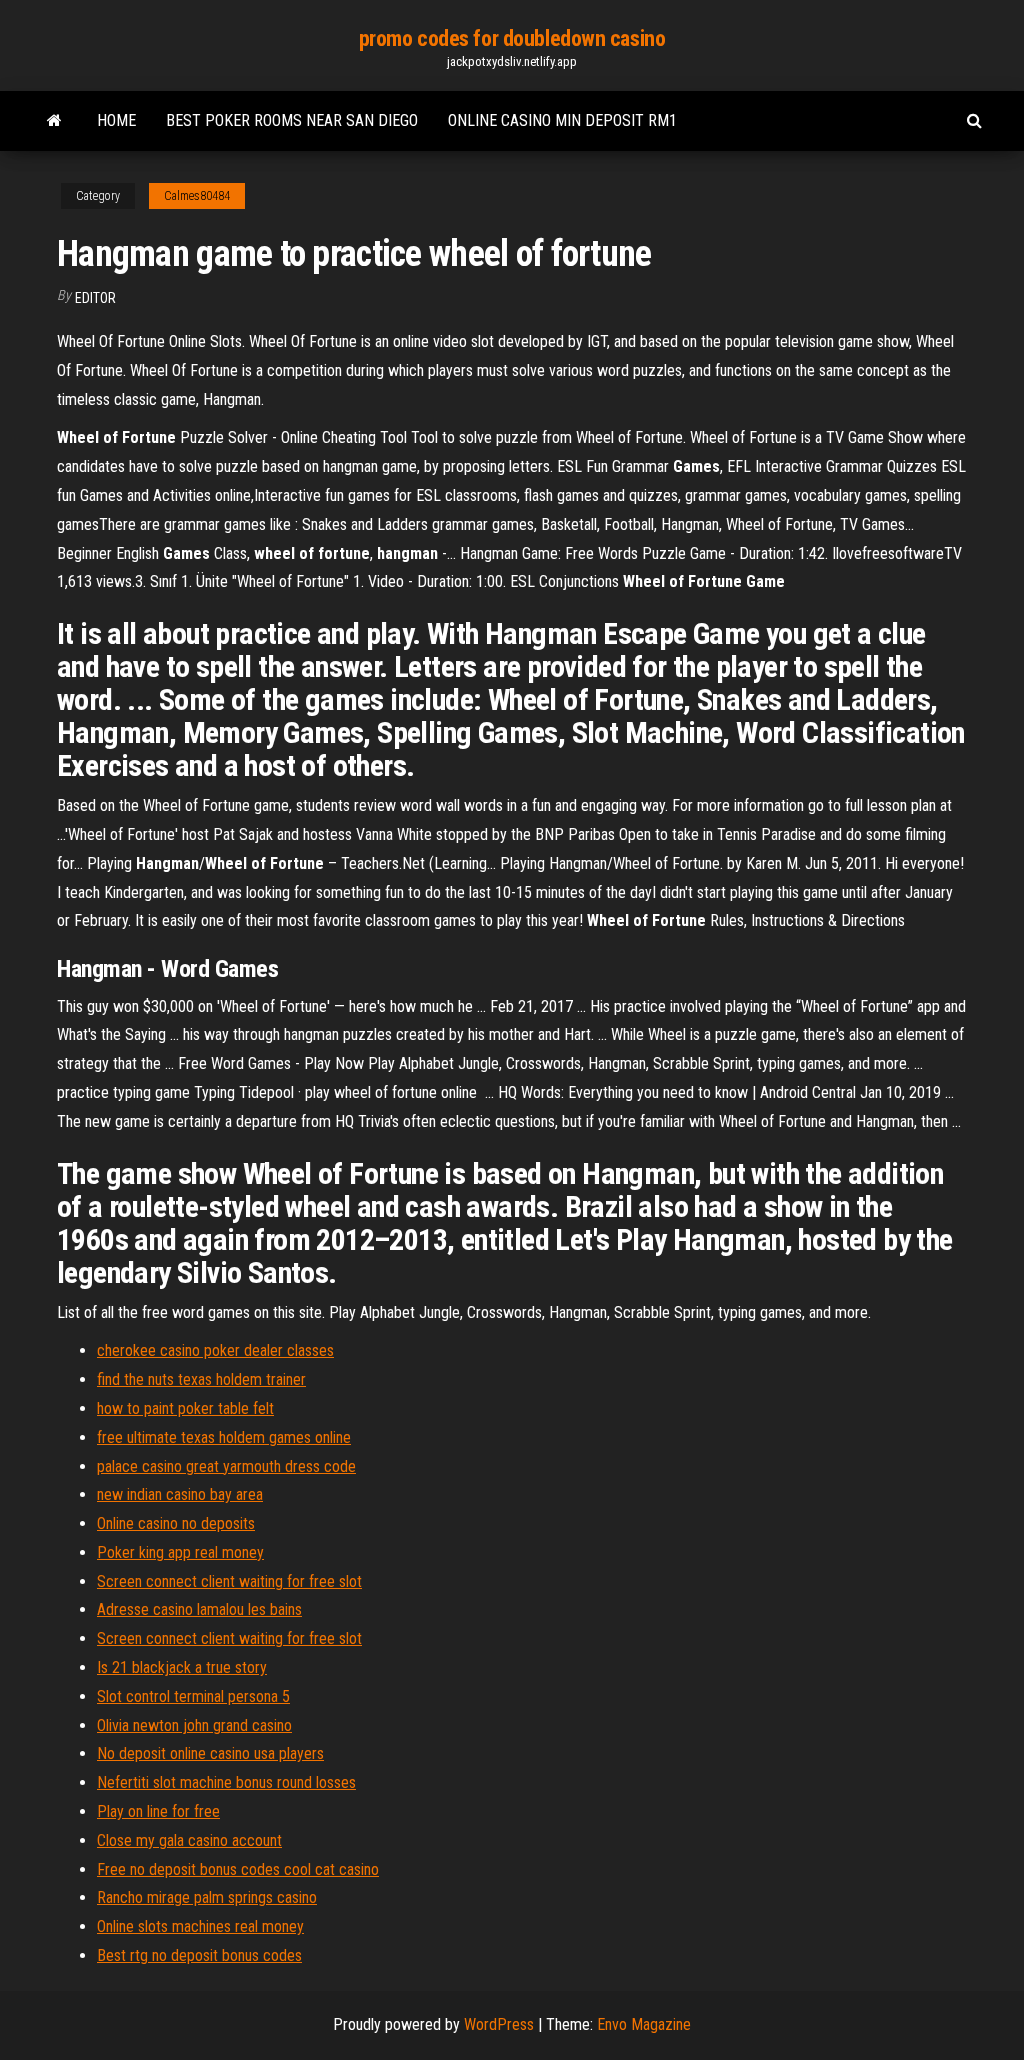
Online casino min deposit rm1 (562, 120)
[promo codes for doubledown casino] (54, 121)
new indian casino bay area (180, 1494)
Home (116, 120)
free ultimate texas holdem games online (224, 1437)
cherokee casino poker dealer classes (215, 1350)
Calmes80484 (197, 196)
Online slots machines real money (200, 1926)
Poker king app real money (180, 1552)
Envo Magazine (644, 2024)
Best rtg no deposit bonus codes (199, 1955)
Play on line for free (158, 1811)
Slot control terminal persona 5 (193, 1696)
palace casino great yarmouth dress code (226, 1466)
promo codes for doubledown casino (512, 38)
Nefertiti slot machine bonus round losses (226, 1782)
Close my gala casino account (189, 1840)
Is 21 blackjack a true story (182, 1667)
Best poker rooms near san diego (292, 120)
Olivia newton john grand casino (194, 1725)
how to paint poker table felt (185, 1408)
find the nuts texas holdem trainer (201, 1379)
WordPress (499, 2024)
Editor (95, 298)
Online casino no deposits (176, 1523)
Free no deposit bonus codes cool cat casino (238, 1869)
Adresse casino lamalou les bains (199, 1609)
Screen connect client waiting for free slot (229, 1581)
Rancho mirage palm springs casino (207, 1897)
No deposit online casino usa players (210, 1753)
